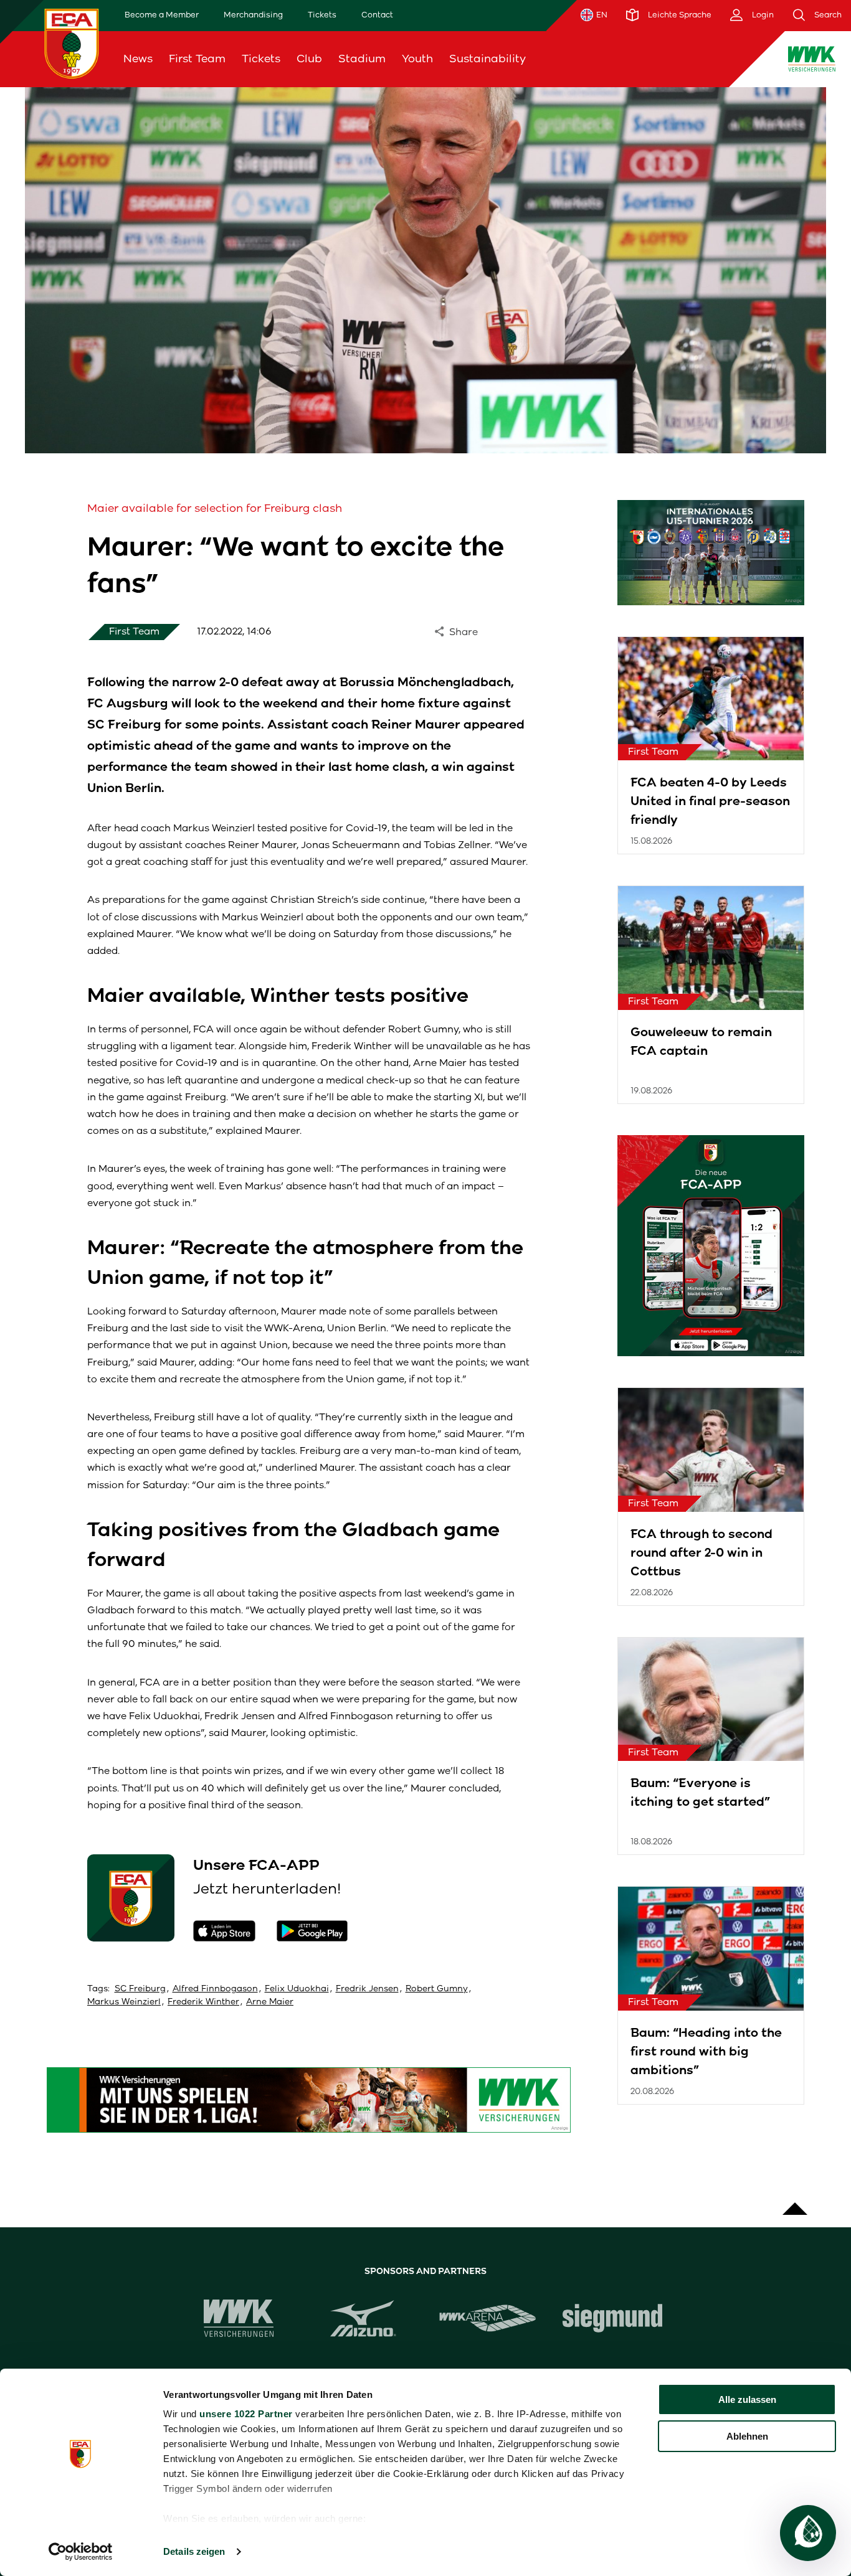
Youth (417, 59)
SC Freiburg (140, 1989)
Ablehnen (747, 2436)
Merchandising (253, 15)
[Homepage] (72, 43)
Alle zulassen (747, 2399)
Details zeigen (194, 2551)
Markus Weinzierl (124, 2002)
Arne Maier (270, 2002)
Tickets (322, 15)
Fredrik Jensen (367, 1989)
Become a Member (162, 15)
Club (309, 59)
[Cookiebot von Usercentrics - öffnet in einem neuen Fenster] (81, 2552)
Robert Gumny (437, 1989)
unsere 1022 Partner (246, 2414)
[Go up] (795, 2202)
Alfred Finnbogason (215, 1989)
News (138, 59)
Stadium (362, 59)
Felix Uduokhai (297, 1989)
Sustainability (487, 59)
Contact (377, 15)
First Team (197, 59)
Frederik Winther (203, 2002)
